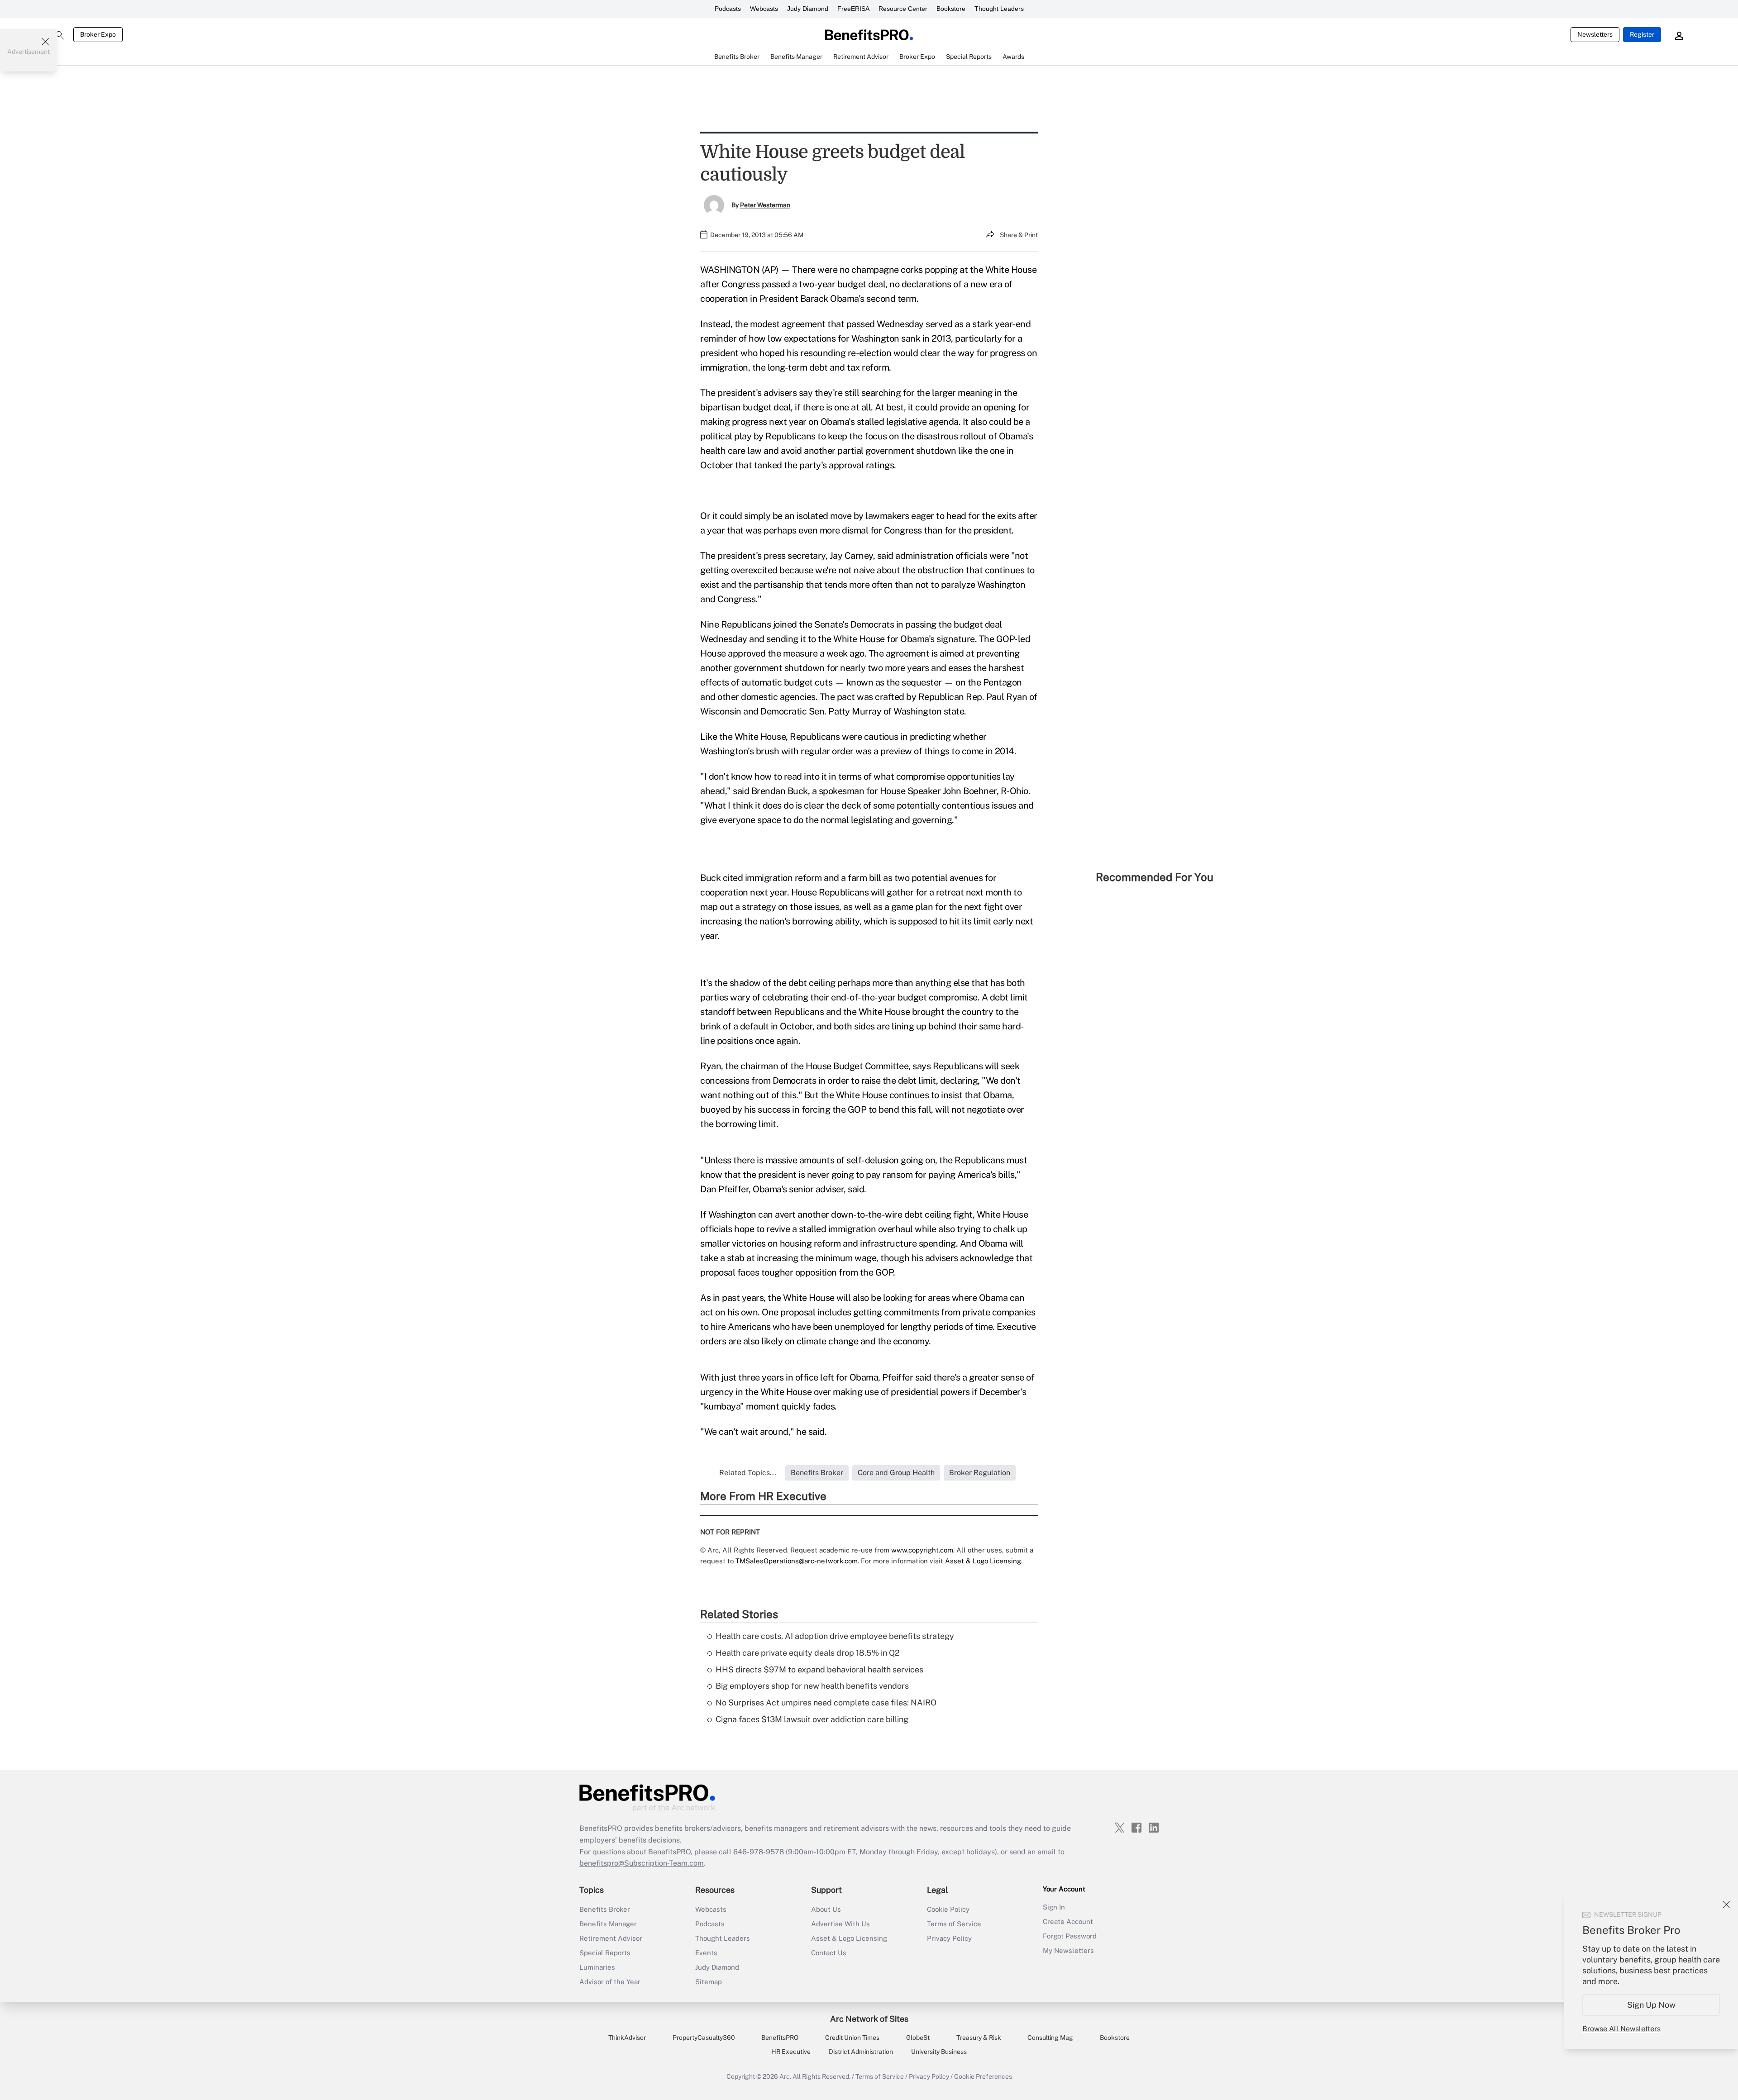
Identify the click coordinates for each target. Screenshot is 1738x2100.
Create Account (1068, 1921)
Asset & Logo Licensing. (984, 1561)
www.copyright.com (922, 1550)
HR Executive (791, 2052)
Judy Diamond (808, 9)
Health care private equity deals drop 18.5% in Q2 (808, 1653)
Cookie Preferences (983, 2076)
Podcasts (728, 9)
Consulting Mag (1050, 2038)
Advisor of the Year (610, 1982)
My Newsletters (1068, 1950)
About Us (826, 1909)
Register (1642, 34)
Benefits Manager (608, 1924)
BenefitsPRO (780, 2038)
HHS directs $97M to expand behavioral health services (819, 1669)
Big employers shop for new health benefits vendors (812, 1686)
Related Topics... (748, 1473)
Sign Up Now (1651, 2005)
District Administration (861, 2052)
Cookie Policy (948, 1909)
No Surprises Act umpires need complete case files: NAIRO (826, 1702)
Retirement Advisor (611, 1938)
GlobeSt (918, 2038)
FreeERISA (853, 9)
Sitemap (709, 1982)
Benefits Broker (605, 1909)
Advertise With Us (840, 1924)
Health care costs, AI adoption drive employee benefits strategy (835, 1636)
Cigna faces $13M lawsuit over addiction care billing (812, 1719)
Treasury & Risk (979, 2038)
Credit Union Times (852, 2038)
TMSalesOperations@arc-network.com (797, 1561)
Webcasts (764, 9)
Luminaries (597, 1967)
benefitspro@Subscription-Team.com (642, 1863)
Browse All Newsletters (1621, 2029)
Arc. (785, 2076)
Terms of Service (954, 1924)
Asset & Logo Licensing (849, 1938)
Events (706, 1953)
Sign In (1054, 1907)
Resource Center (903, 9)
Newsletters (1595, 34)
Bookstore (951, 9)
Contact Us (829, 1953)
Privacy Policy (949, 1938)
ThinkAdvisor (627, 2038)
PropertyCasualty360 (704, 2038)
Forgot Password (1070, 1936)
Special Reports (605, 1953)
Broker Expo (98, 34)
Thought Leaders (999, 9)
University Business (939, 2052)
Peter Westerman (765, 205)
